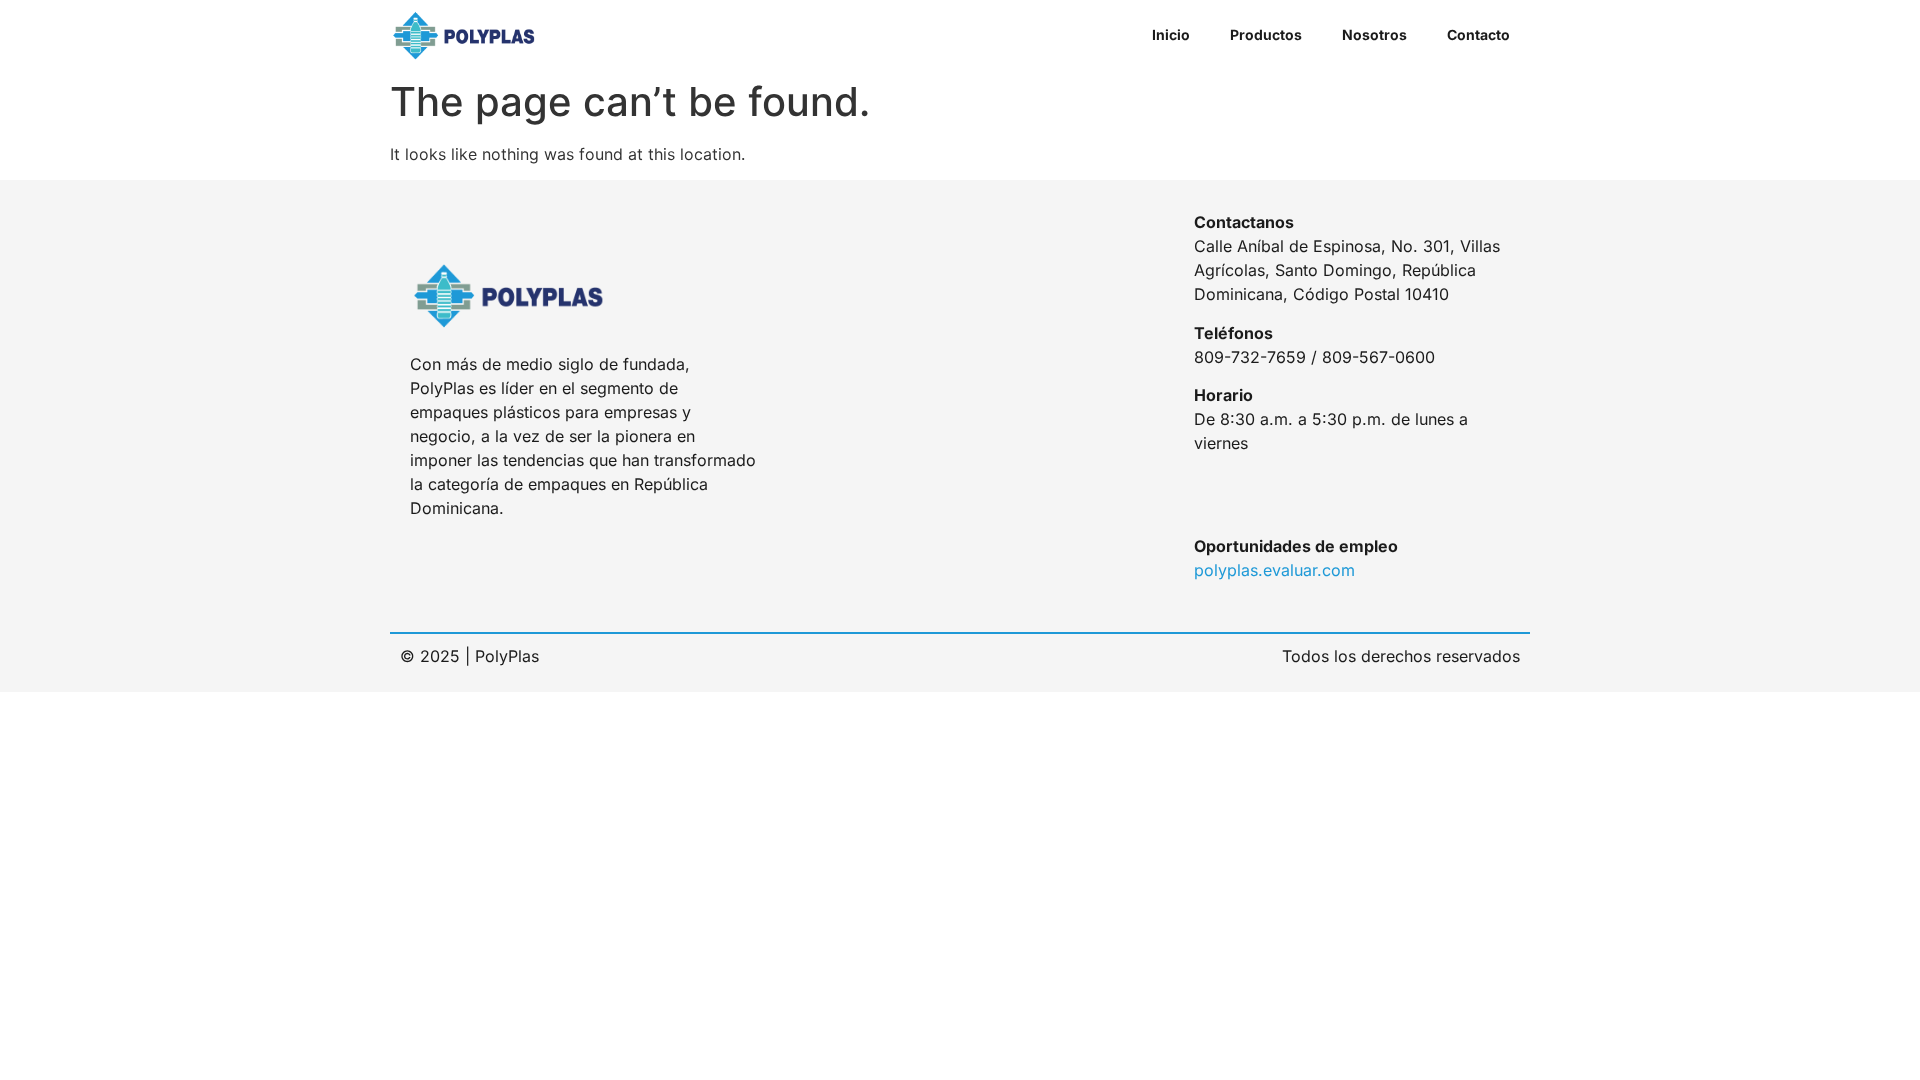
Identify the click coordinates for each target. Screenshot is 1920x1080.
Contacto (1478, 34)
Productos (1266, 34)
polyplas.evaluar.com (1274, 570)
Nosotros (1374, 34)
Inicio (1171, 34)
